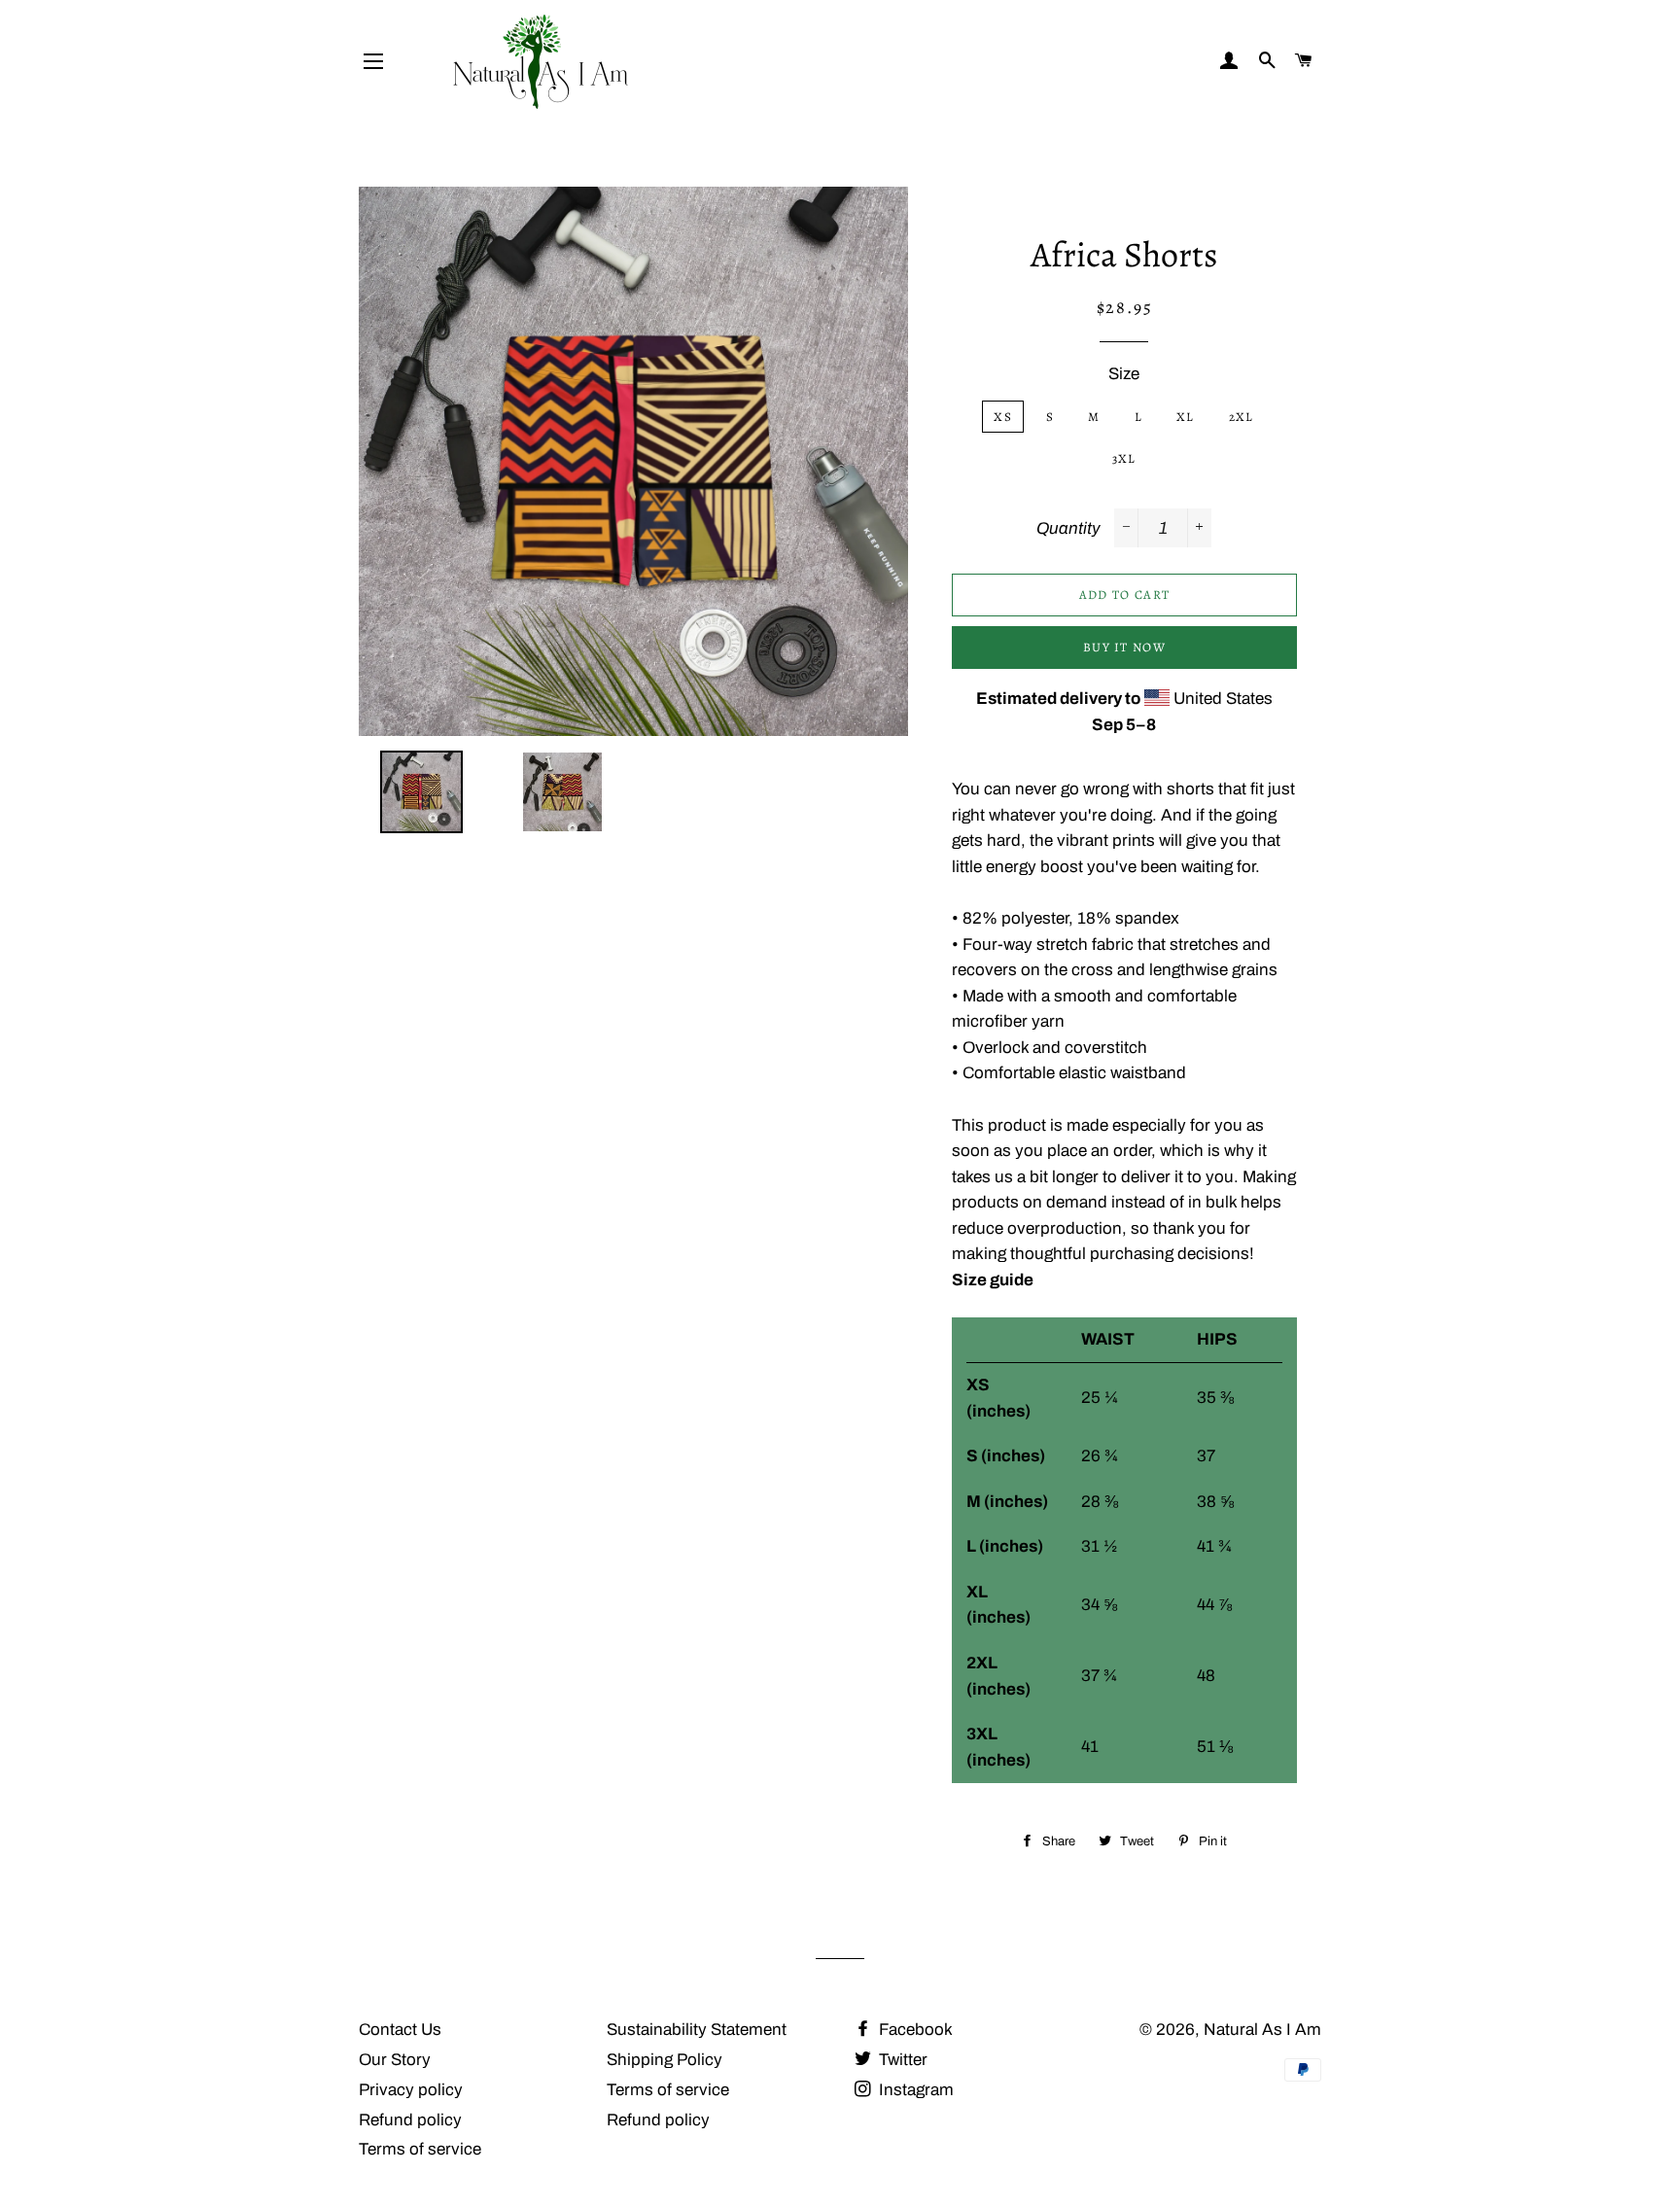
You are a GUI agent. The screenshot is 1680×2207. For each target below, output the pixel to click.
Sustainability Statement (697, 2030)
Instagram (914, 2090)
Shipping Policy (665, 2060)
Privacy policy (411, 2090)
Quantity (1068, 528)
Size (1124, 374)
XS (1003, 417)
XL (1186, 417)
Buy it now (1124, 647)
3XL (1124, 458)
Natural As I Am (1262, 2030)
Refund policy (410, 2120)
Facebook (914, 2030)
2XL (1242, 417)
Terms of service (420, 2149)
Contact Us (400, 2030)
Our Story (395, 2060)
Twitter (901, 2060)
